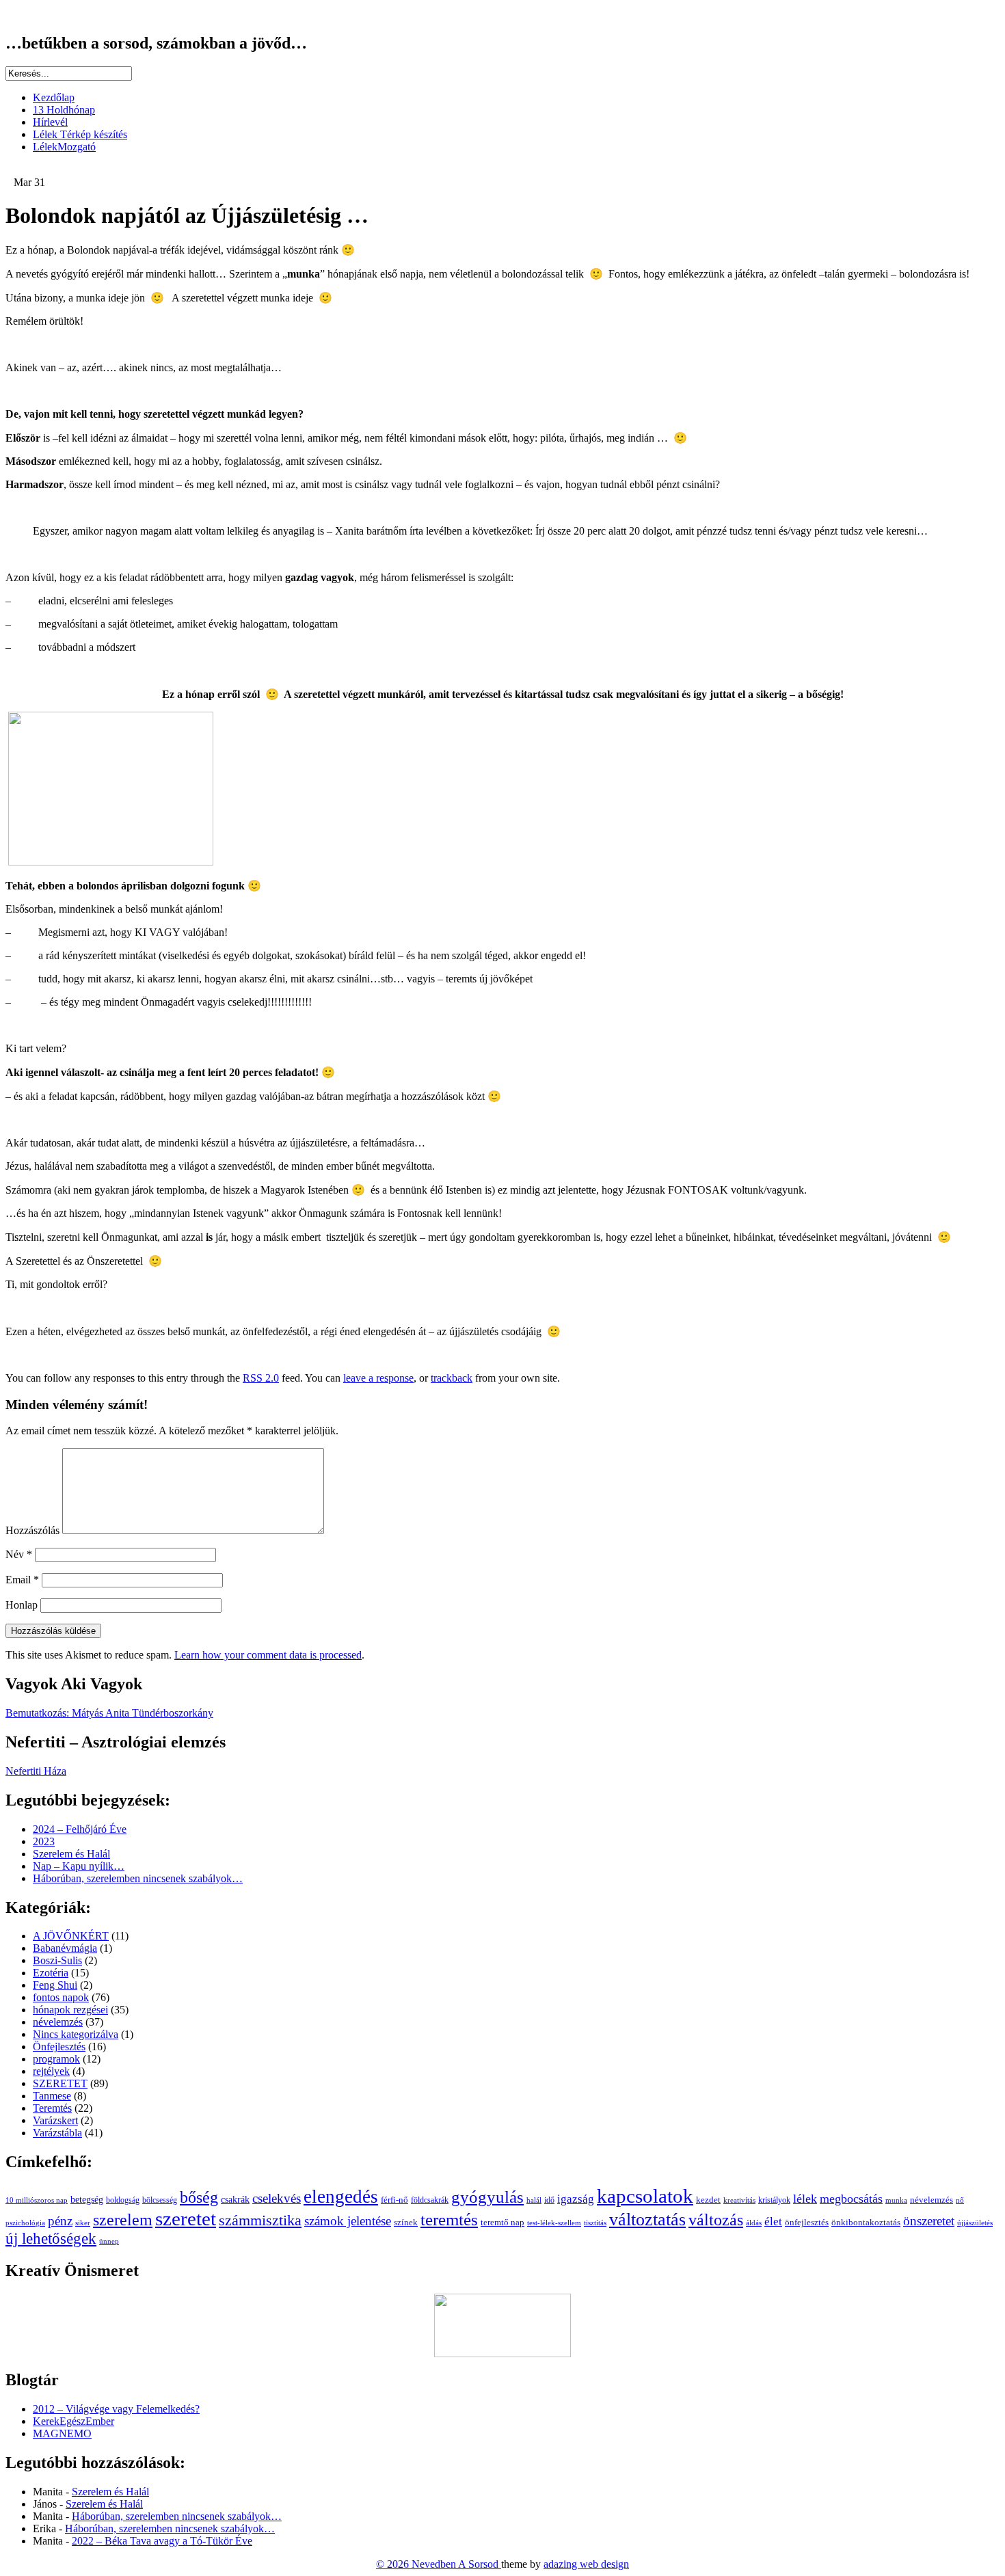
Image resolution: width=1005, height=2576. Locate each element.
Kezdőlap (54, 97)
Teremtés (52, 2108)
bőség (199, 2197)
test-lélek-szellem (554, 2223)
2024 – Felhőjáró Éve (80, 1829)
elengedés (341, 2197)
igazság (576, 2199)
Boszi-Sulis (57, 1960)
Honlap (22, 1605)
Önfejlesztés (59, 2047)
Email (22, 1580)
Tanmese (52, 2096)
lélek (805, 2199)
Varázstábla (57, 2133)
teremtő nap (502, 2223)
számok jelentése (348, 2221)
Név (19, 1554)
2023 (44, 1841)
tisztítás (595, 2223)
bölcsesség (160, 2200)
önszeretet (929, 2221)
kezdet (708, 2200)
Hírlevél (50, 122)
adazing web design (586, 2564)
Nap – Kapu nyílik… (79, 1866)
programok (56, 2059)
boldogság (123, 2200)
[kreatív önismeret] (502, 2353)
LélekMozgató (64, 147)
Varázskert (55, 2120)
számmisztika (260, 2221)
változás (716, 2219)
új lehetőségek (51, 2239)
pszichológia (25, 2223)
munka (896, 2200)
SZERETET (60, 2083)
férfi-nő (394, 2200)
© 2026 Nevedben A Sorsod (439, 2564)
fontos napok (61, 1997)
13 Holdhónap (64, 110)
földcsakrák (430, 2200)
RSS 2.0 (261, 1378)
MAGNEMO (62, 2433)
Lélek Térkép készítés (80, 134)
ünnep (109, 2241)
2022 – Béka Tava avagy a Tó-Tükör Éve (162, 2541)
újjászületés (975, 2223)
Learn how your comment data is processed (268, 1655)
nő (960, 2200)
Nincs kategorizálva (76, 2034)
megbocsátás (851, 2199)
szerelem (123, 2219)
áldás (754, 2223)
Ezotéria (51, 1973)
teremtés (449, 2219)
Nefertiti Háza (36, 1771)
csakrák (235, 2200)
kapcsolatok (645, 2196)
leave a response (378, 1378)
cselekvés (277, 2198)
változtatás (647, 2219)
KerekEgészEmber (73, 2421)
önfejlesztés (807, 2223)
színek (406, 2223)
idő (549, 2200)
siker (83, 2223)
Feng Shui (55, 1985)
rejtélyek (51, 2071)
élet (773, 2221)
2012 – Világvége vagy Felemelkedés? (116, 2409)
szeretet (186, 2218)
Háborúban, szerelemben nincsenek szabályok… (138, 1878)
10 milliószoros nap (37, 2200)
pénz (60, 2221)
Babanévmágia (65, 1948)
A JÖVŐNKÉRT (71, 1936)
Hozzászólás (32, 1530)
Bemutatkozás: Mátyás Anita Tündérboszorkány (109, 1713)
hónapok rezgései (70, 2010)
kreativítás (739, 2200)
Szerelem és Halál (71, 1854)
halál (534, 2200)
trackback (452, 1378)
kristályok (774, 2200)
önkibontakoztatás (866, 2222)
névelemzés (58, 2022)
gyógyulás (487, 2197)
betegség (87, 2200)
